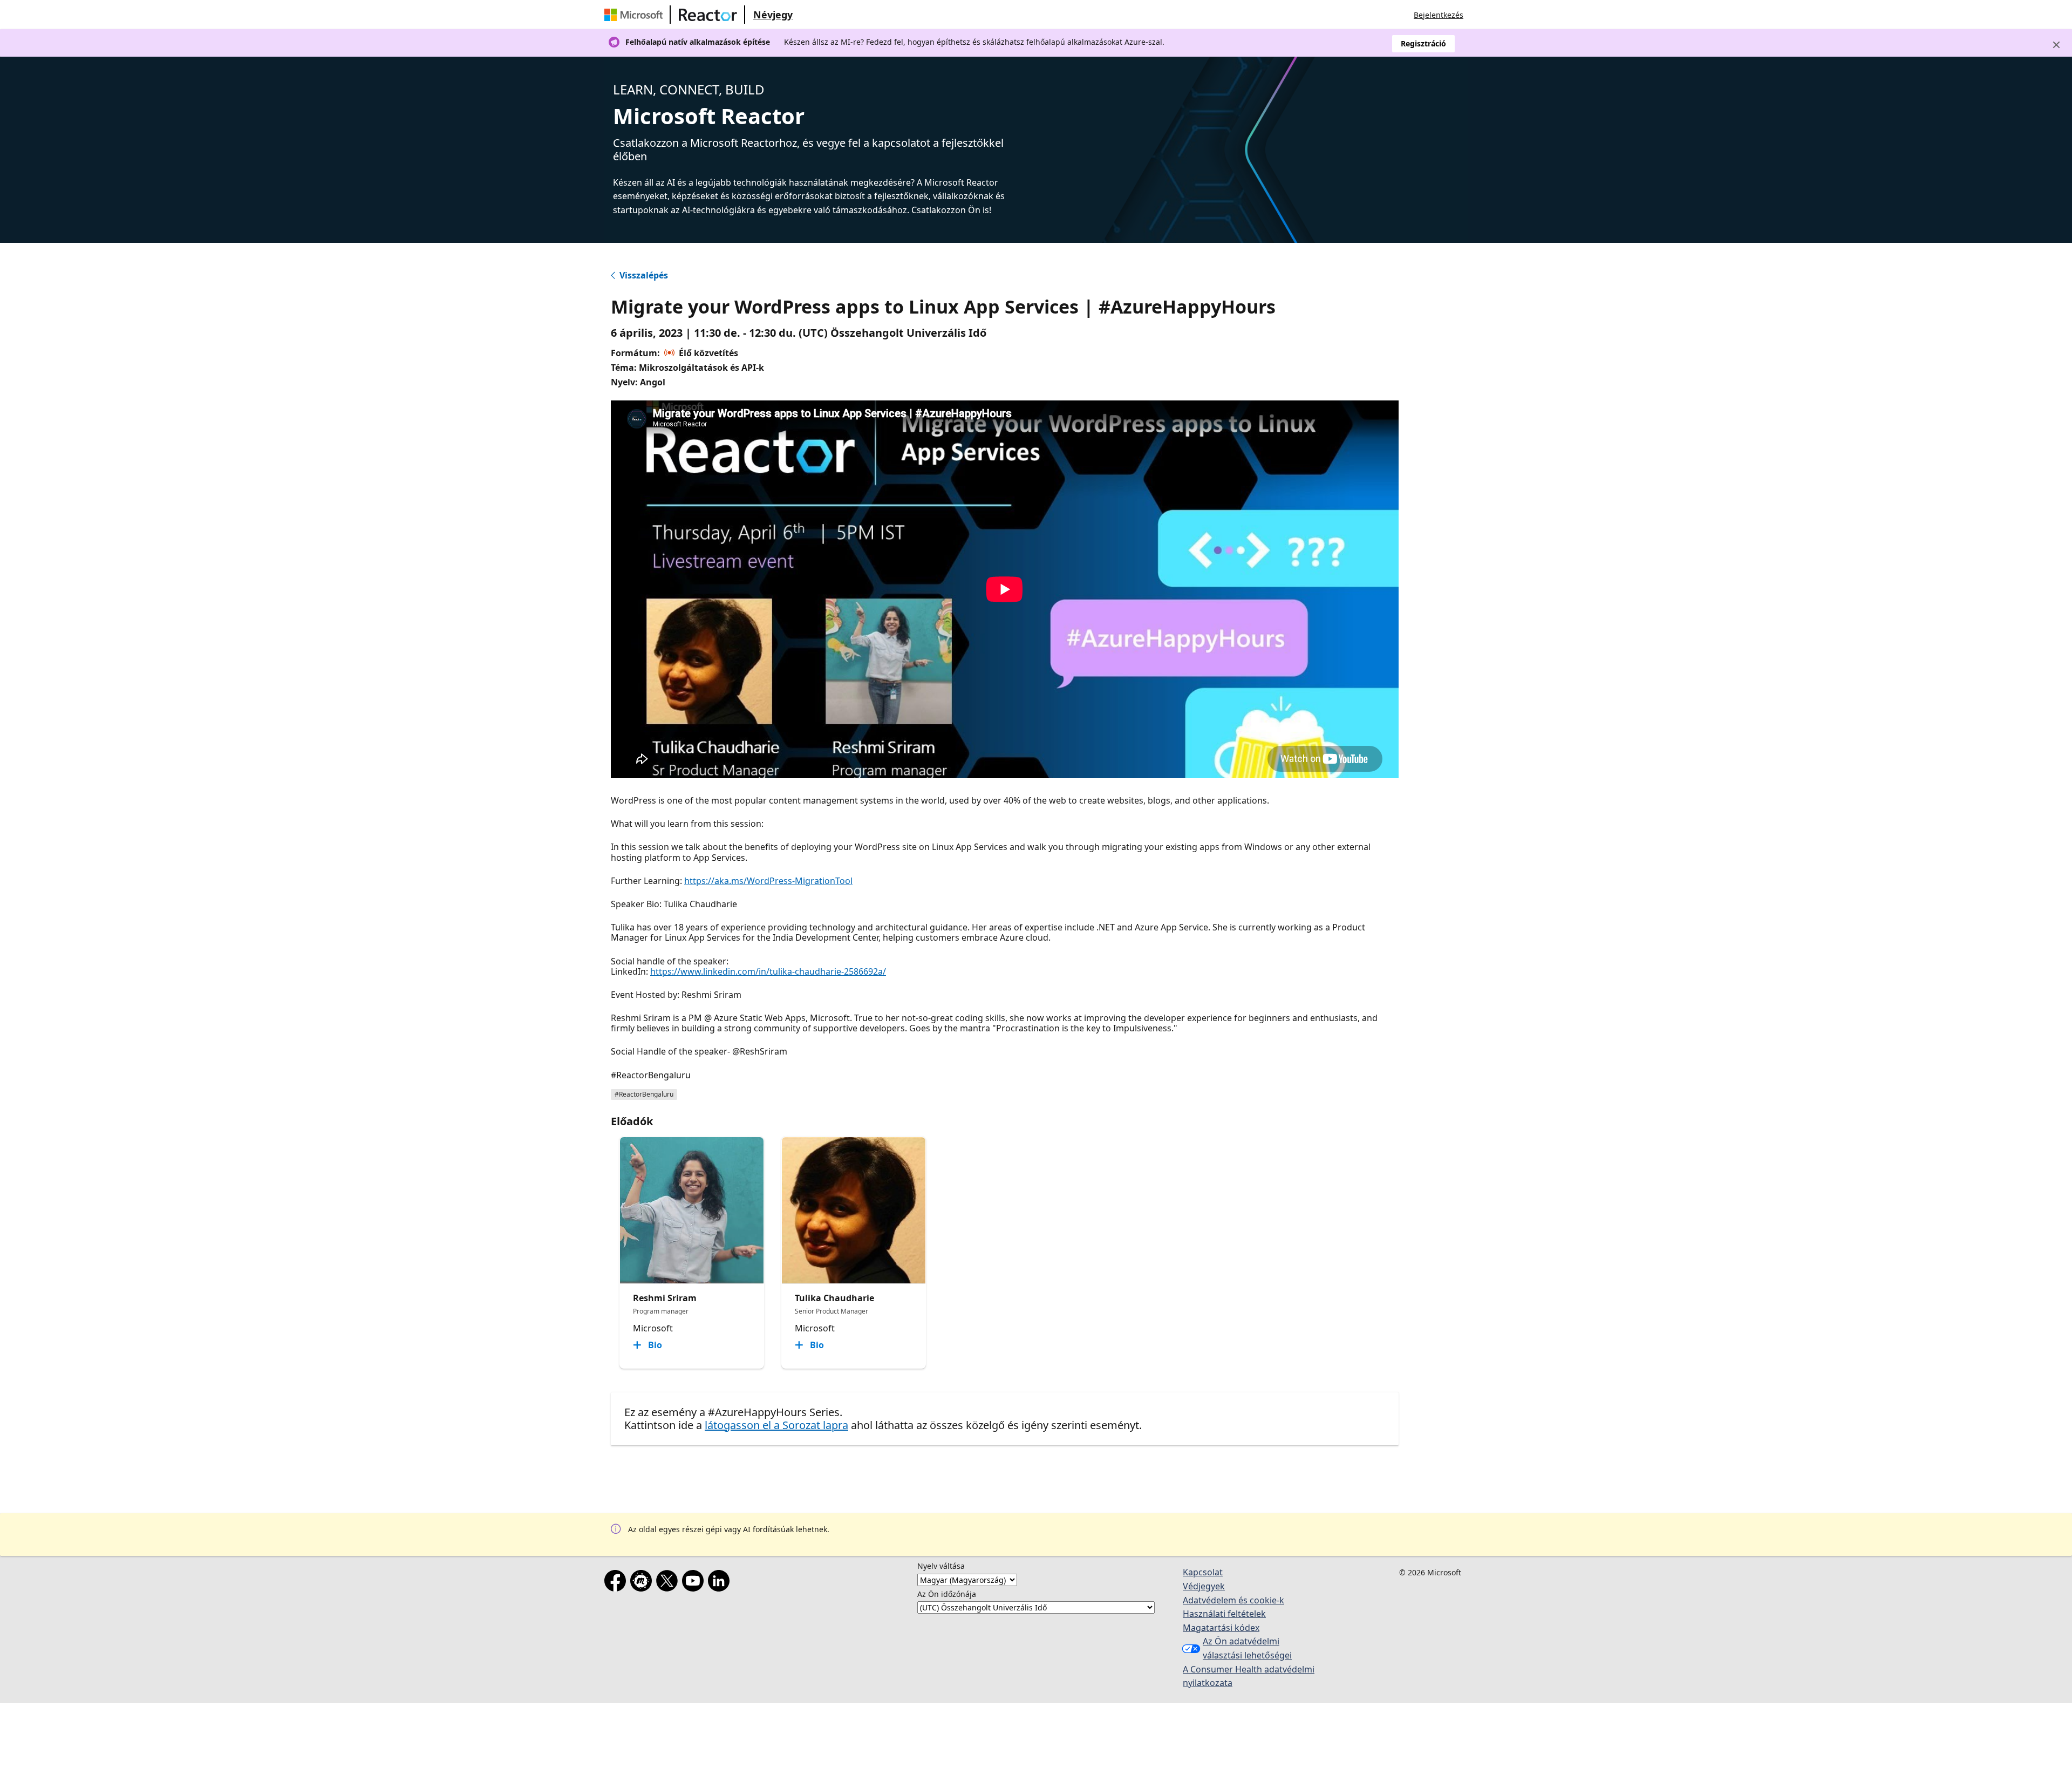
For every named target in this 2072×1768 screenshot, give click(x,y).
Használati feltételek (1224, 1614)
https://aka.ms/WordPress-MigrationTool (768, 881)
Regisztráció (1423, 43)
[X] (669, 1583)
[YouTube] (695, 1583)
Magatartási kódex (1221, 1628)
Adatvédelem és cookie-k (1233, 1600)
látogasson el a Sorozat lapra (776, 1425)
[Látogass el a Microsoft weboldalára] (636, 15)
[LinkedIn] (721, 1583)
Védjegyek (1204, 1586)
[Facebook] (617, 1583)
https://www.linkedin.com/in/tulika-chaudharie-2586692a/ (768, 971)
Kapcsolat (1203, 1572)
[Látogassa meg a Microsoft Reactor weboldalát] (708, 15)
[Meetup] (643, 1583)
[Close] (2056, 45)
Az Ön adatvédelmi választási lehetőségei (1247, 1648)
